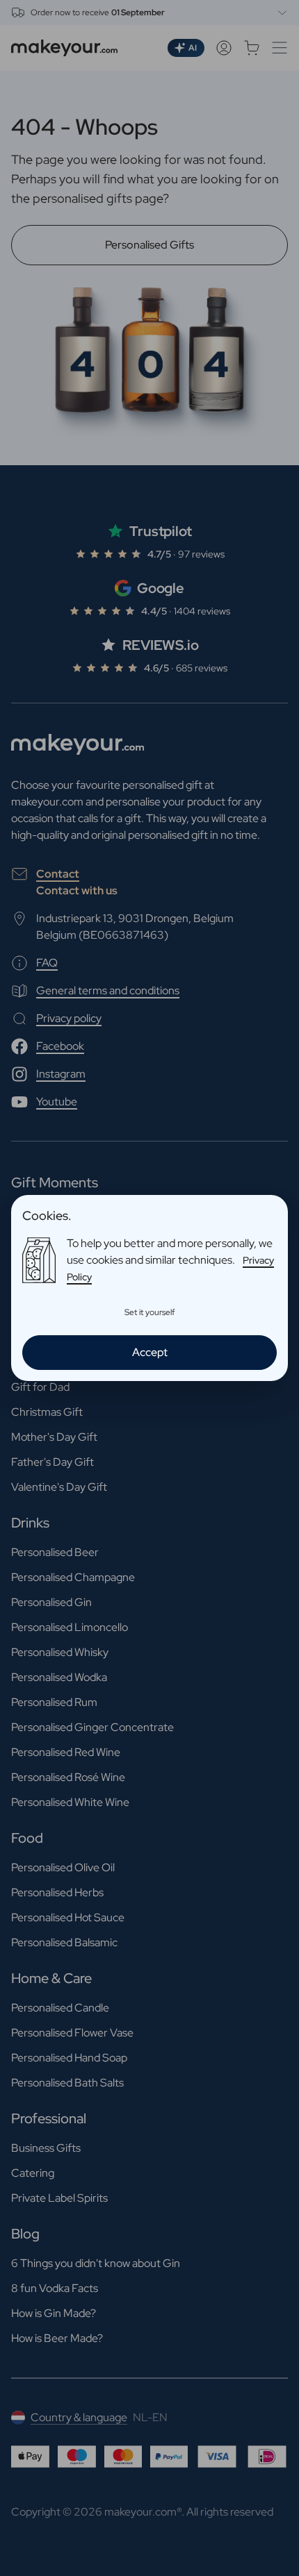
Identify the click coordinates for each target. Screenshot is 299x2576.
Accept (150, 1352)
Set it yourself (149, 1312)
